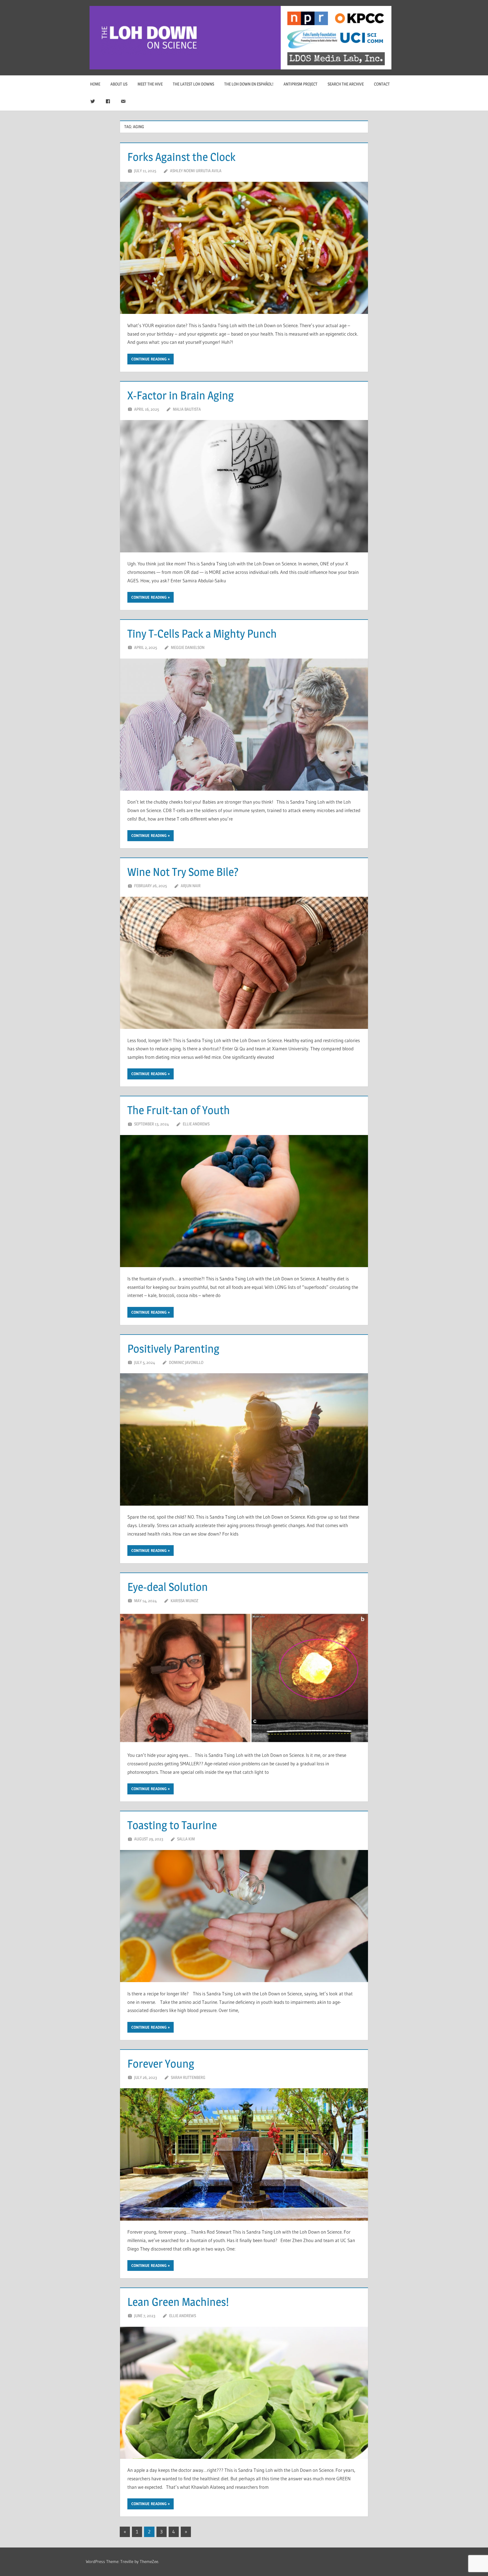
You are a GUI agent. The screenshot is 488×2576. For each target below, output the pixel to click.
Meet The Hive (150, 84)
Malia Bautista (187, 409)
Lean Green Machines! (178, 2302)
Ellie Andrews (196, 1124)
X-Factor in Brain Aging (181, 395)
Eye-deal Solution (168, 1587)
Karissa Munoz (184, 1601)
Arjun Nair (191, 886)
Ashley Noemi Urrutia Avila (196, 171)
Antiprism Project (300, 84)
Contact (382, 84)
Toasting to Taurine (172, 1825)
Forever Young (161, 2064)
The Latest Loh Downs (193, 84)
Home (95, 84)
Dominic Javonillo (186, 1362)
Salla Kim (186, 1839)
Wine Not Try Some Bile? (183, 872)
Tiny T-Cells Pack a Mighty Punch (202, 634)
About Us (119, 84)
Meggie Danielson (188, 647)
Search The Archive (346, 84)
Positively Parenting (173, 1349)
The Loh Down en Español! (249, 84)
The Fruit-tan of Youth (179, 1110)
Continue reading (149, 359)
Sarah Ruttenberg (188, 2077)
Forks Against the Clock (181, 157)
